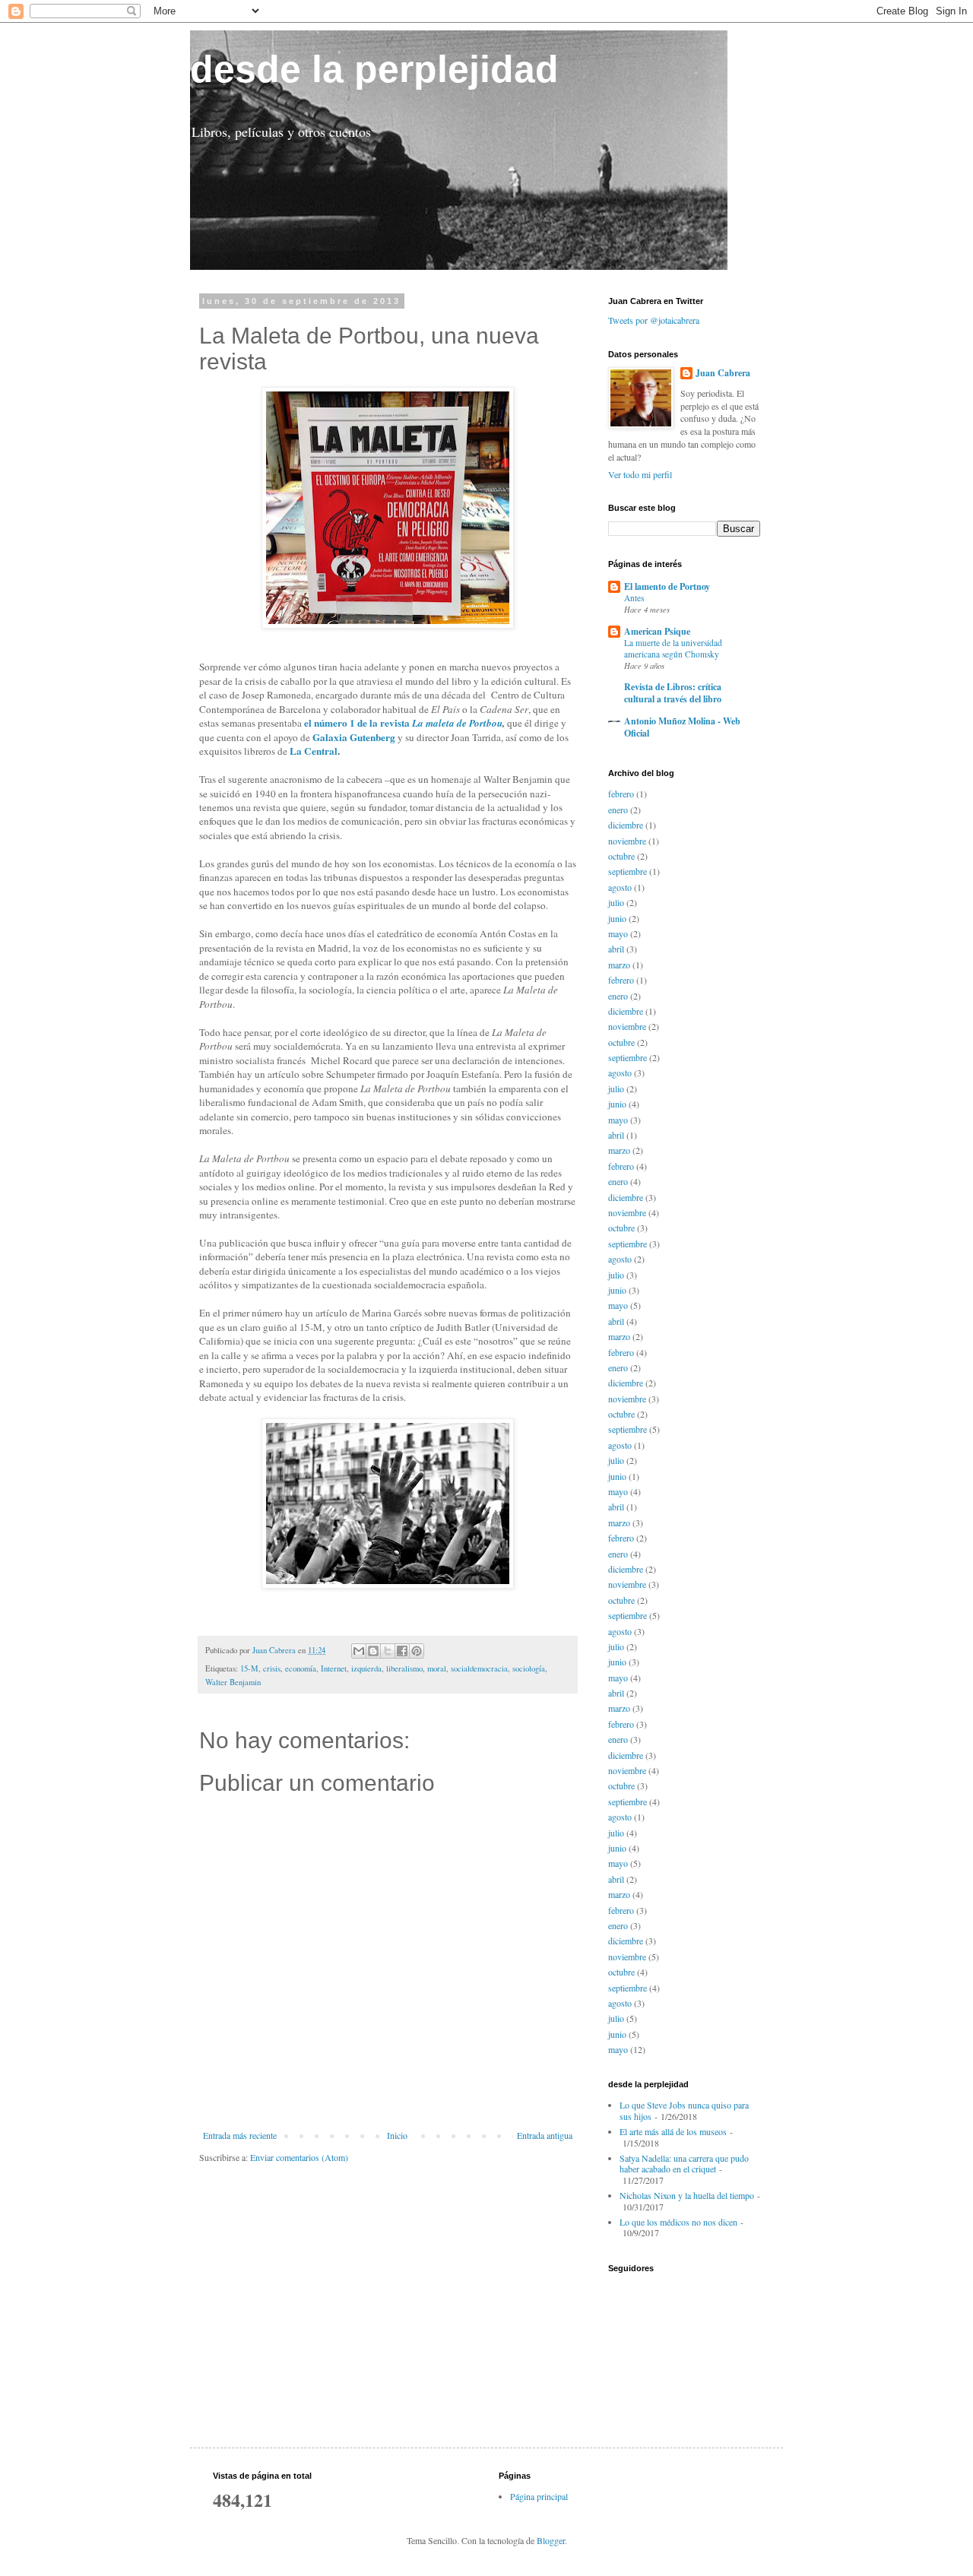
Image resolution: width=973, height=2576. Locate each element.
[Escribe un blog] (373, 1651)
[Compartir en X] (388, 1651)
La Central (314, 751)
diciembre (626, 825)
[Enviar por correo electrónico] (359, 1651)
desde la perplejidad (374, 69)
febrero (621, 794)
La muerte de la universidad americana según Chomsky (673, 648)
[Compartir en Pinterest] (417, 1651)
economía (301, 1668)
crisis (272, 1668)
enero (618, 810)
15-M (249, 1668)
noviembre (627, 841)
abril (616, 949)
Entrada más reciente (240, 2135)
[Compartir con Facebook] (402, 1651)
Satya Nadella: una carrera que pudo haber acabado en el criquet (684, 2163)
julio (616, 902)
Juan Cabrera (723, 373)
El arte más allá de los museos (673, 2131)
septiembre (628, 871)
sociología (529, 1668)
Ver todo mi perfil (640, 474)
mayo (618, 933)
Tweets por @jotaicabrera (654, 320)
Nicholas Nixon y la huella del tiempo (687, 2195)
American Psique (657, 631)
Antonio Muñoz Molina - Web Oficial (682, 727)
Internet (334, 1668)
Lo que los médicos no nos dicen (678, 2222)
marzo (619, 965)
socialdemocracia (479, 1668)
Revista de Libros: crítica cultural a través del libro (673, 693)
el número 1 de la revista (357, 723)
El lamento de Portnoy (667, 586)
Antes (634, 598)
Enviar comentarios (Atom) (299, 2157)
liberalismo (404, 1668)
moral (437, 1668)
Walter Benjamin (233, 1682)
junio (617, 918)
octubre (621, 856)
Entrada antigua (545, 2135)
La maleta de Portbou (456, 723)
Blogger (551, 2540)
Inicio (397, 2135)
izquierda (366, 1668)
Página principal (539, 2496)
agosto (620, 887)
